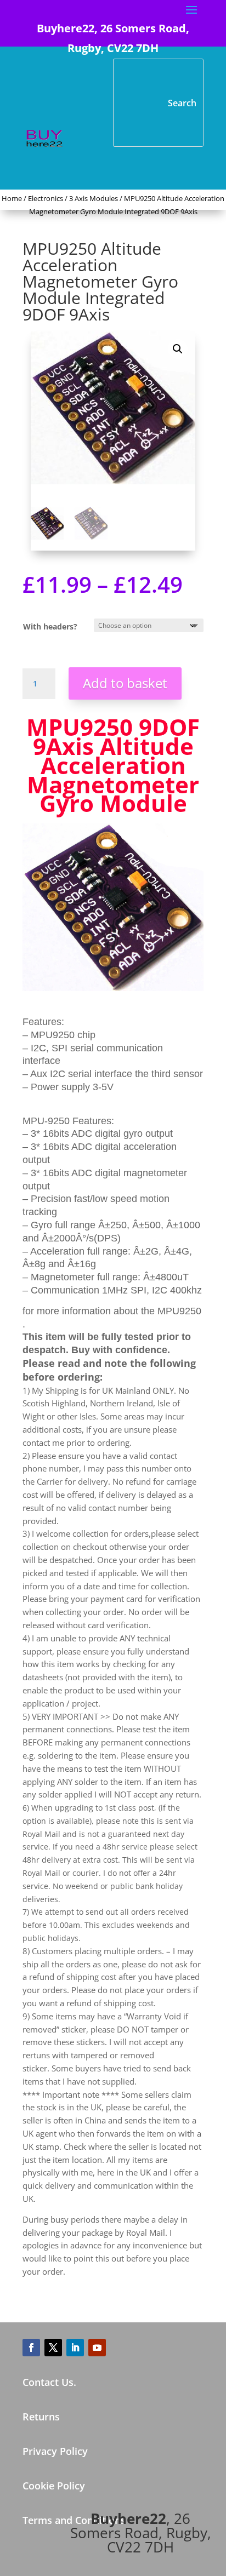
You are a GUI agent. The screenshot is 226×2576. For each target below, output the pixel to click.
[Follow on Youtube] (97, 2348)
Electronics (46, 198)
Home (12, 198)
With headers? (50, 626)
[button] (178, 349)
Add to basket (125, 683)
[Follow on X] (53, 2348)
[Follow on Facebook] (31, 2348)
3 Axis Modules (94, 198)
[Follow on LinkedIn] (75, 2348)
